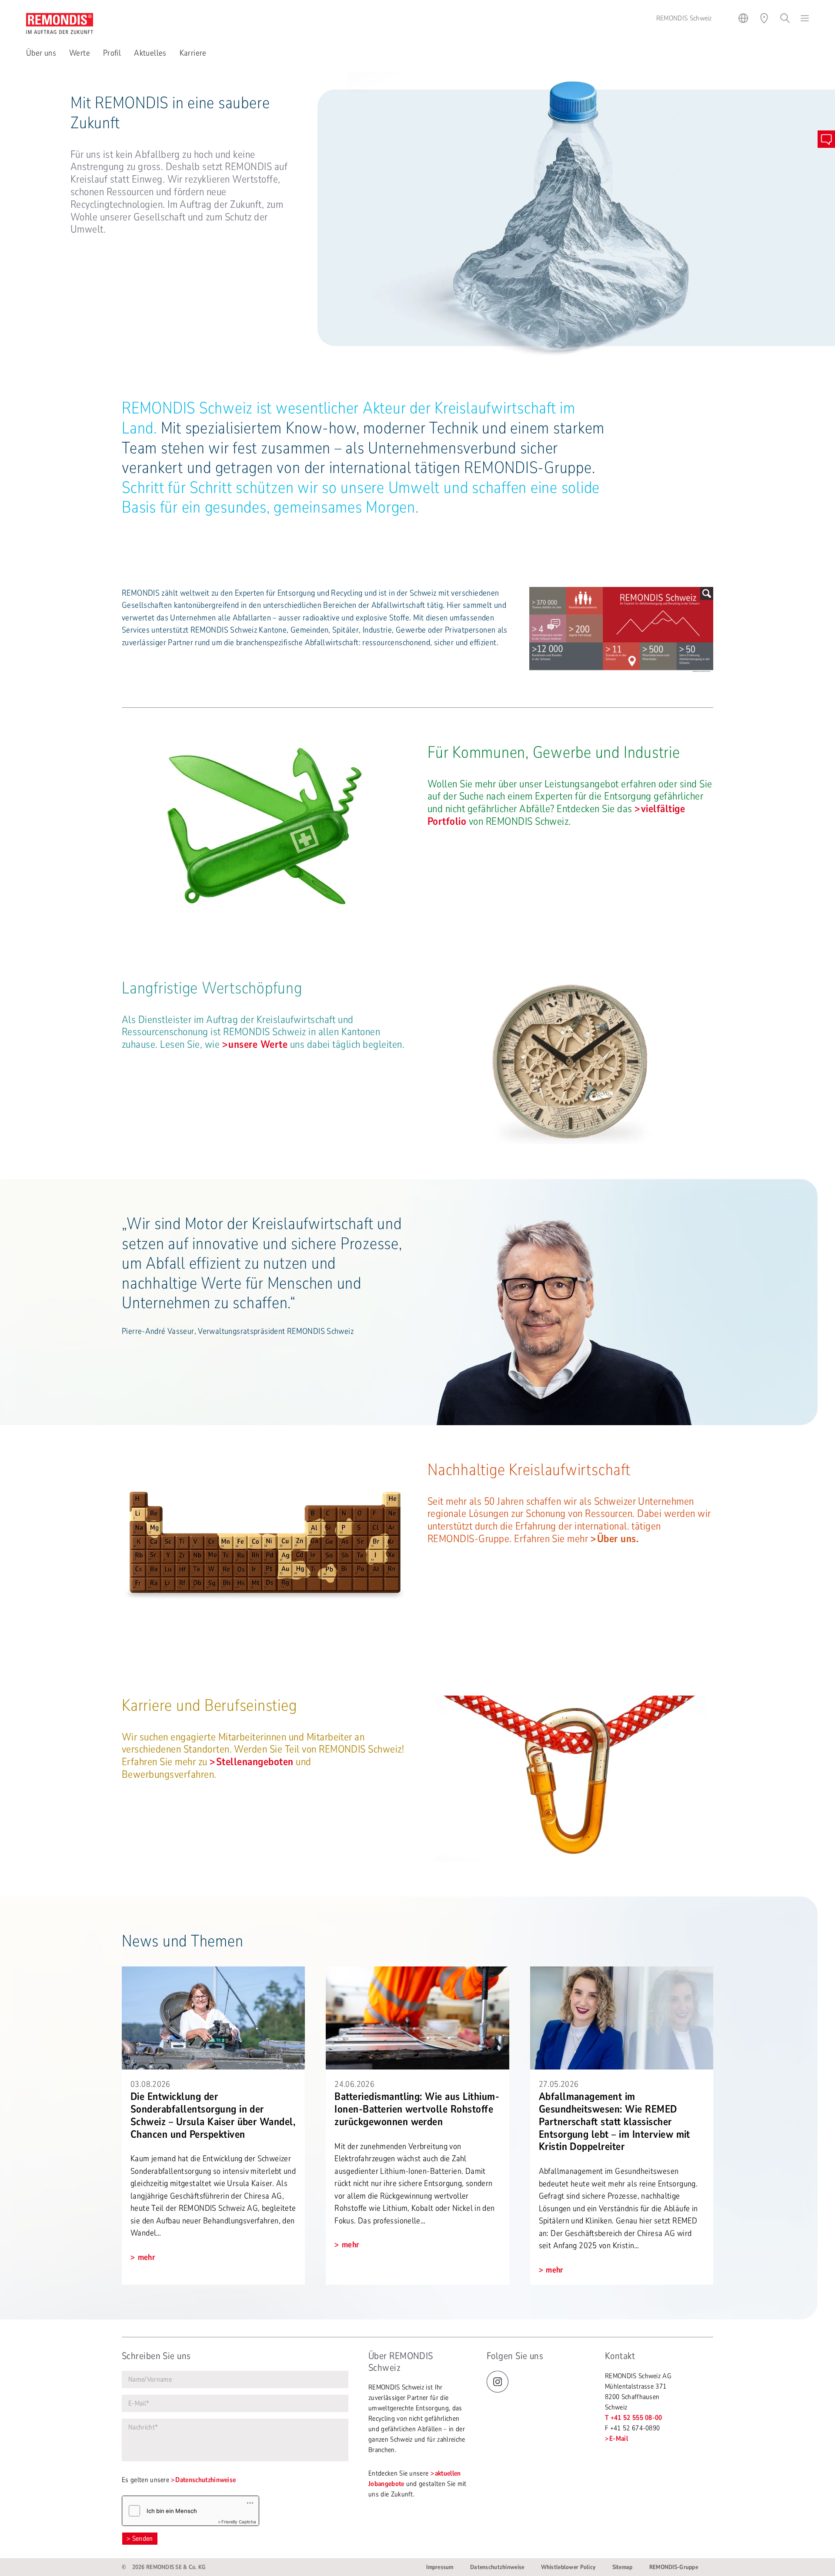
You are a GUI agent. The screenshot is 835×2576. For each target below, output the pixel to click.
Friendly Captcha (239, 2522)
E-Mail (619, 2439)
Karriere (193, 53)
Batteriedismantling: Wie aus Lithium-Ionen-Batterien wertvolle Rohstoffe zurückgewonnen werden (417, 2109)
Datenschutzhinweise (205, 2480)
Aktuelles (150, 53)
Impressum (440, 2567)
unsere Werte (258, 1044)
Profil (112, 53)
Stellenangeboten (255, 1762)
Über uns (41, 53)
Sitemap (623, 2567)
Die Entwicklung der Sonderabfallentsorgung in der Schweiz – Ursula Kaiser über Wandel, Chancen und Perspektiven (213, 2115)
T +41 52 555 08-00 (634, 2418)
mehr (145, 2257)
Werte (80, 53)
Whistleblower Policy (568, 2567)
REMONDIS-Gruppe (674, 2567)
